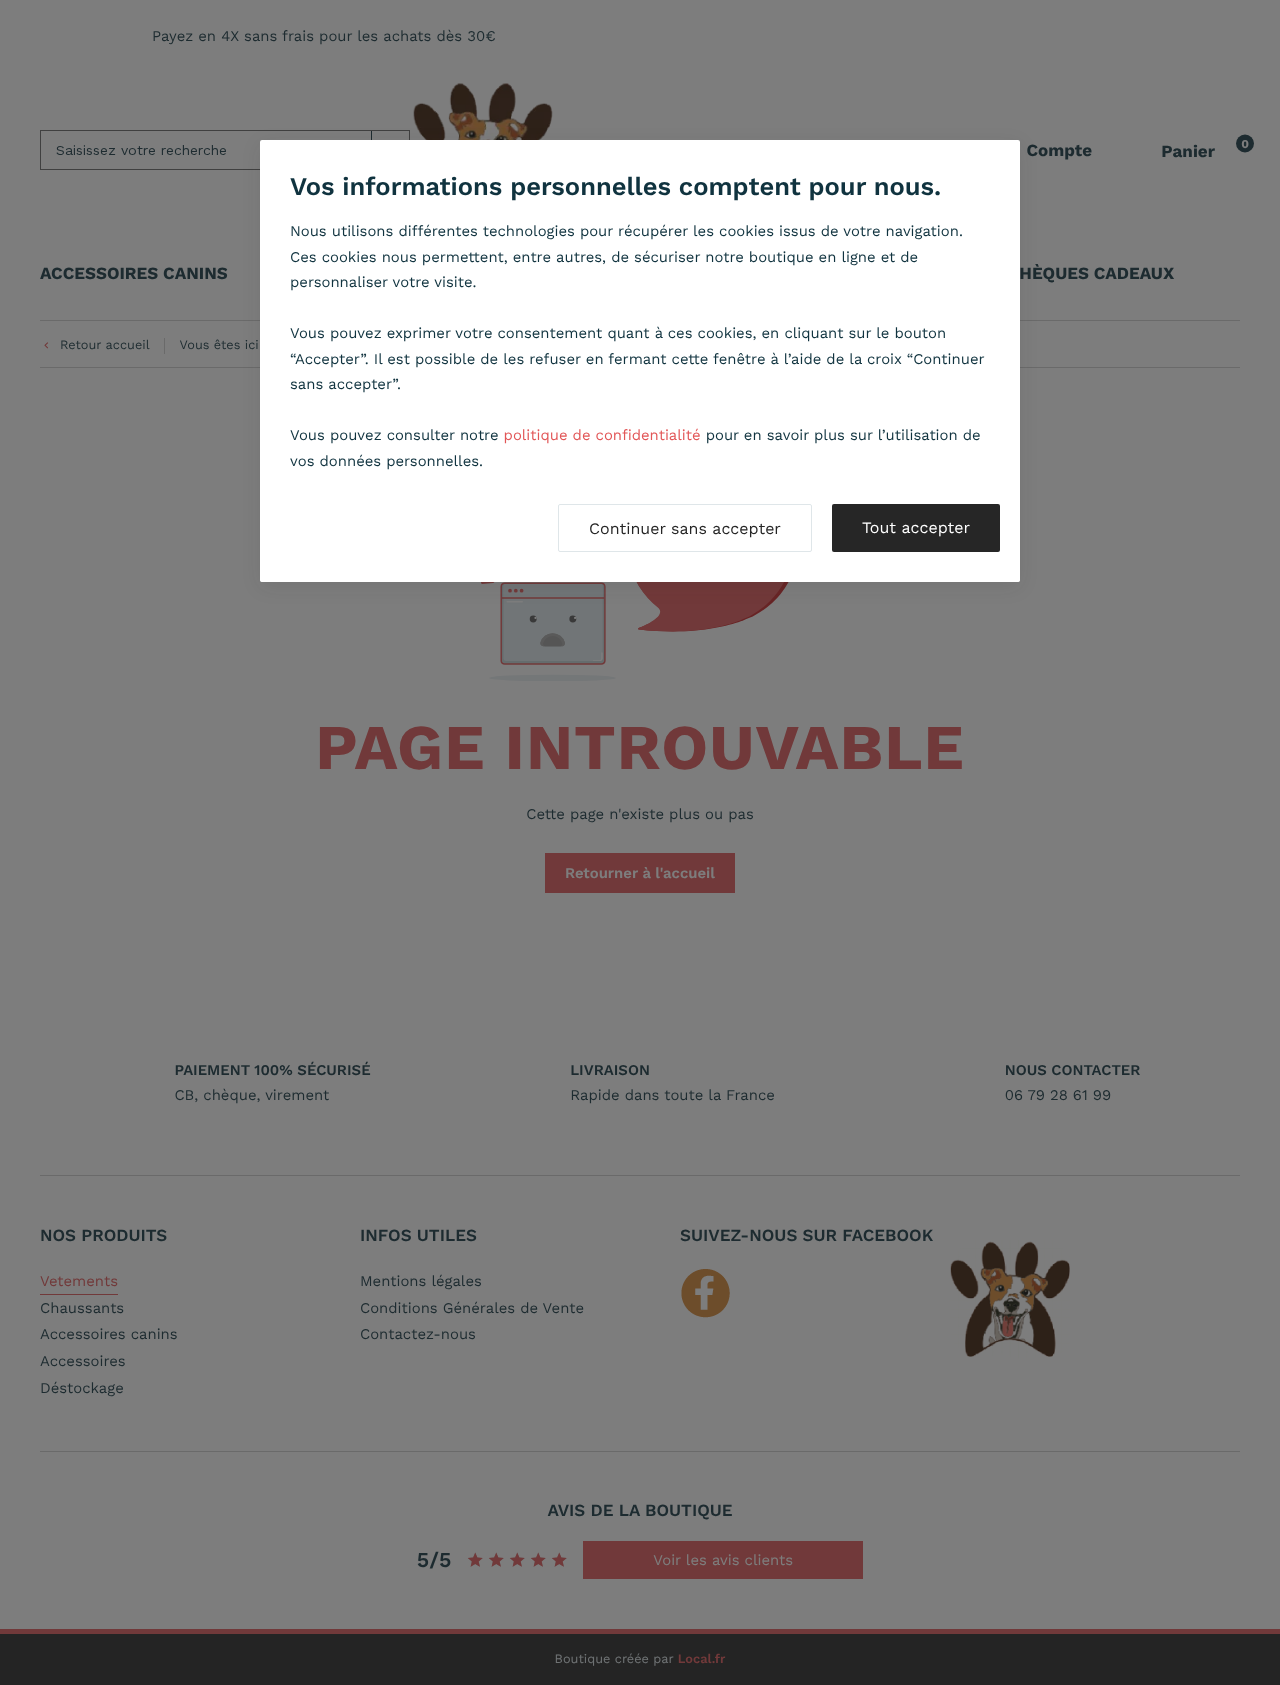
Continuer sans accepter (685, 528)
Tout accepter (916, 527)
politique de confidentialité (602, 435)
